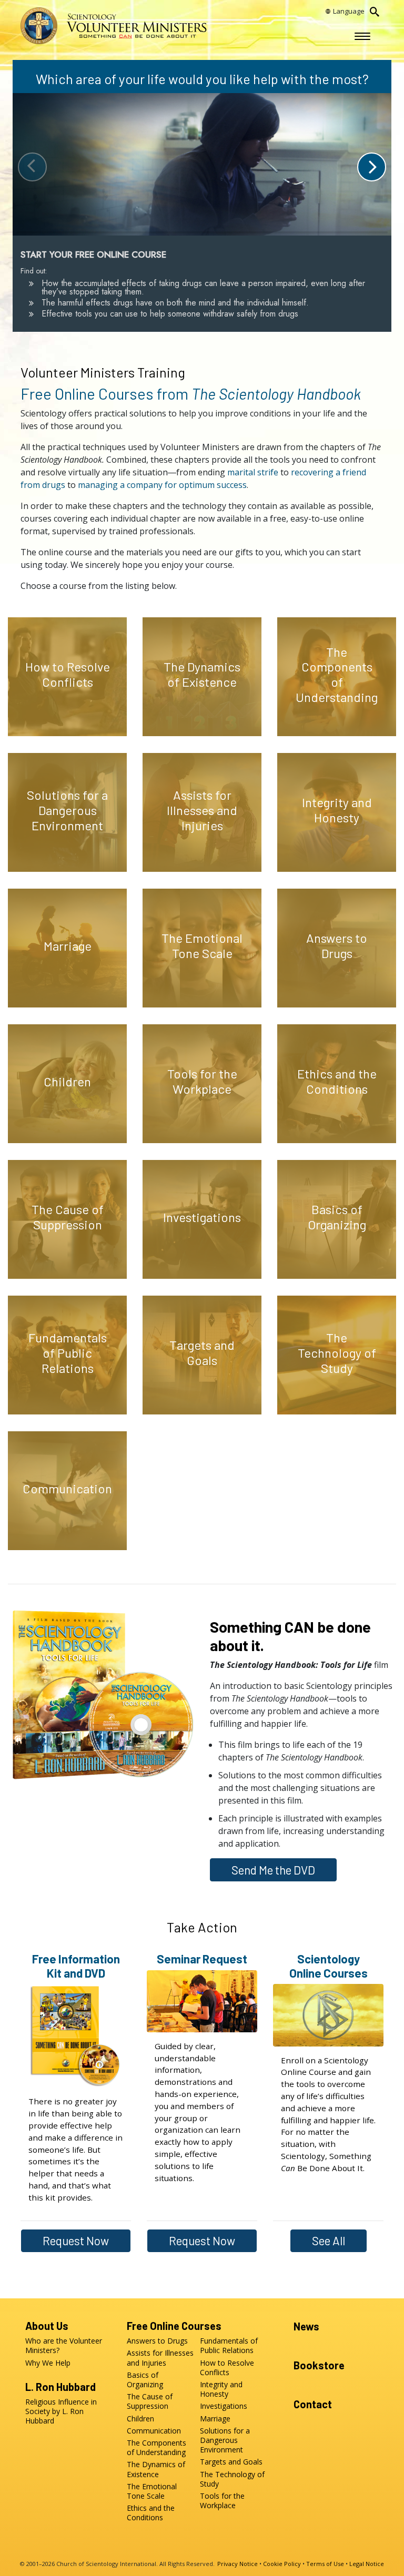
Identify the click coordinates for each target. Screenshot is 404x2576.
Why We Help (48, 2363)
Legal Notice (367, 2564)
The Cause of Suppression (150, 2401)
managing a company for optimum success (162, 485)
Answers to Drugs (157, 2341)
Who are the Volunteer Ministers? (64, 2346)
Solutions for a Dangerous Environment (225, 2440)
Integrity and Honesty (221, 2389)
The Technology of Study (232, 2479)
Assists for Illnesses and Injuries (160, 2358)
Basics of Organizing (145, 2380)
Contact (313, 2404)
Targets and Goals (231, 2462)
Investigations (224, 2406)
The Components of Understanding (156, 2448)
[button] (372, 167)
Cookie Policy (282, 2564)
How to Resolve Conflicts (227, 2368)
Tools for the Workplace (222, 2501)
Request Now (76, 2241)
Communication (154, 2431)
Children (140, 2419)
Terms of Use (325, 2564)
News (306, 2326)
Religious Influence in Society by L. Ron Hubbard (61, 2411)
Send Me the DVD (273, 1870)
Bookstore (319, 2365)
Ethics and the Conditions (151, 2513)
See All (329, 2241)
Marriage (215, 2419)
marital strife (253, 472)
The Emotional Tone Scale (152, 2491)
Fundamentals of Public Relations (229, 2346)
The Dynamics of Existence (156, 2469)
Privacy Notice (238, 2564)
